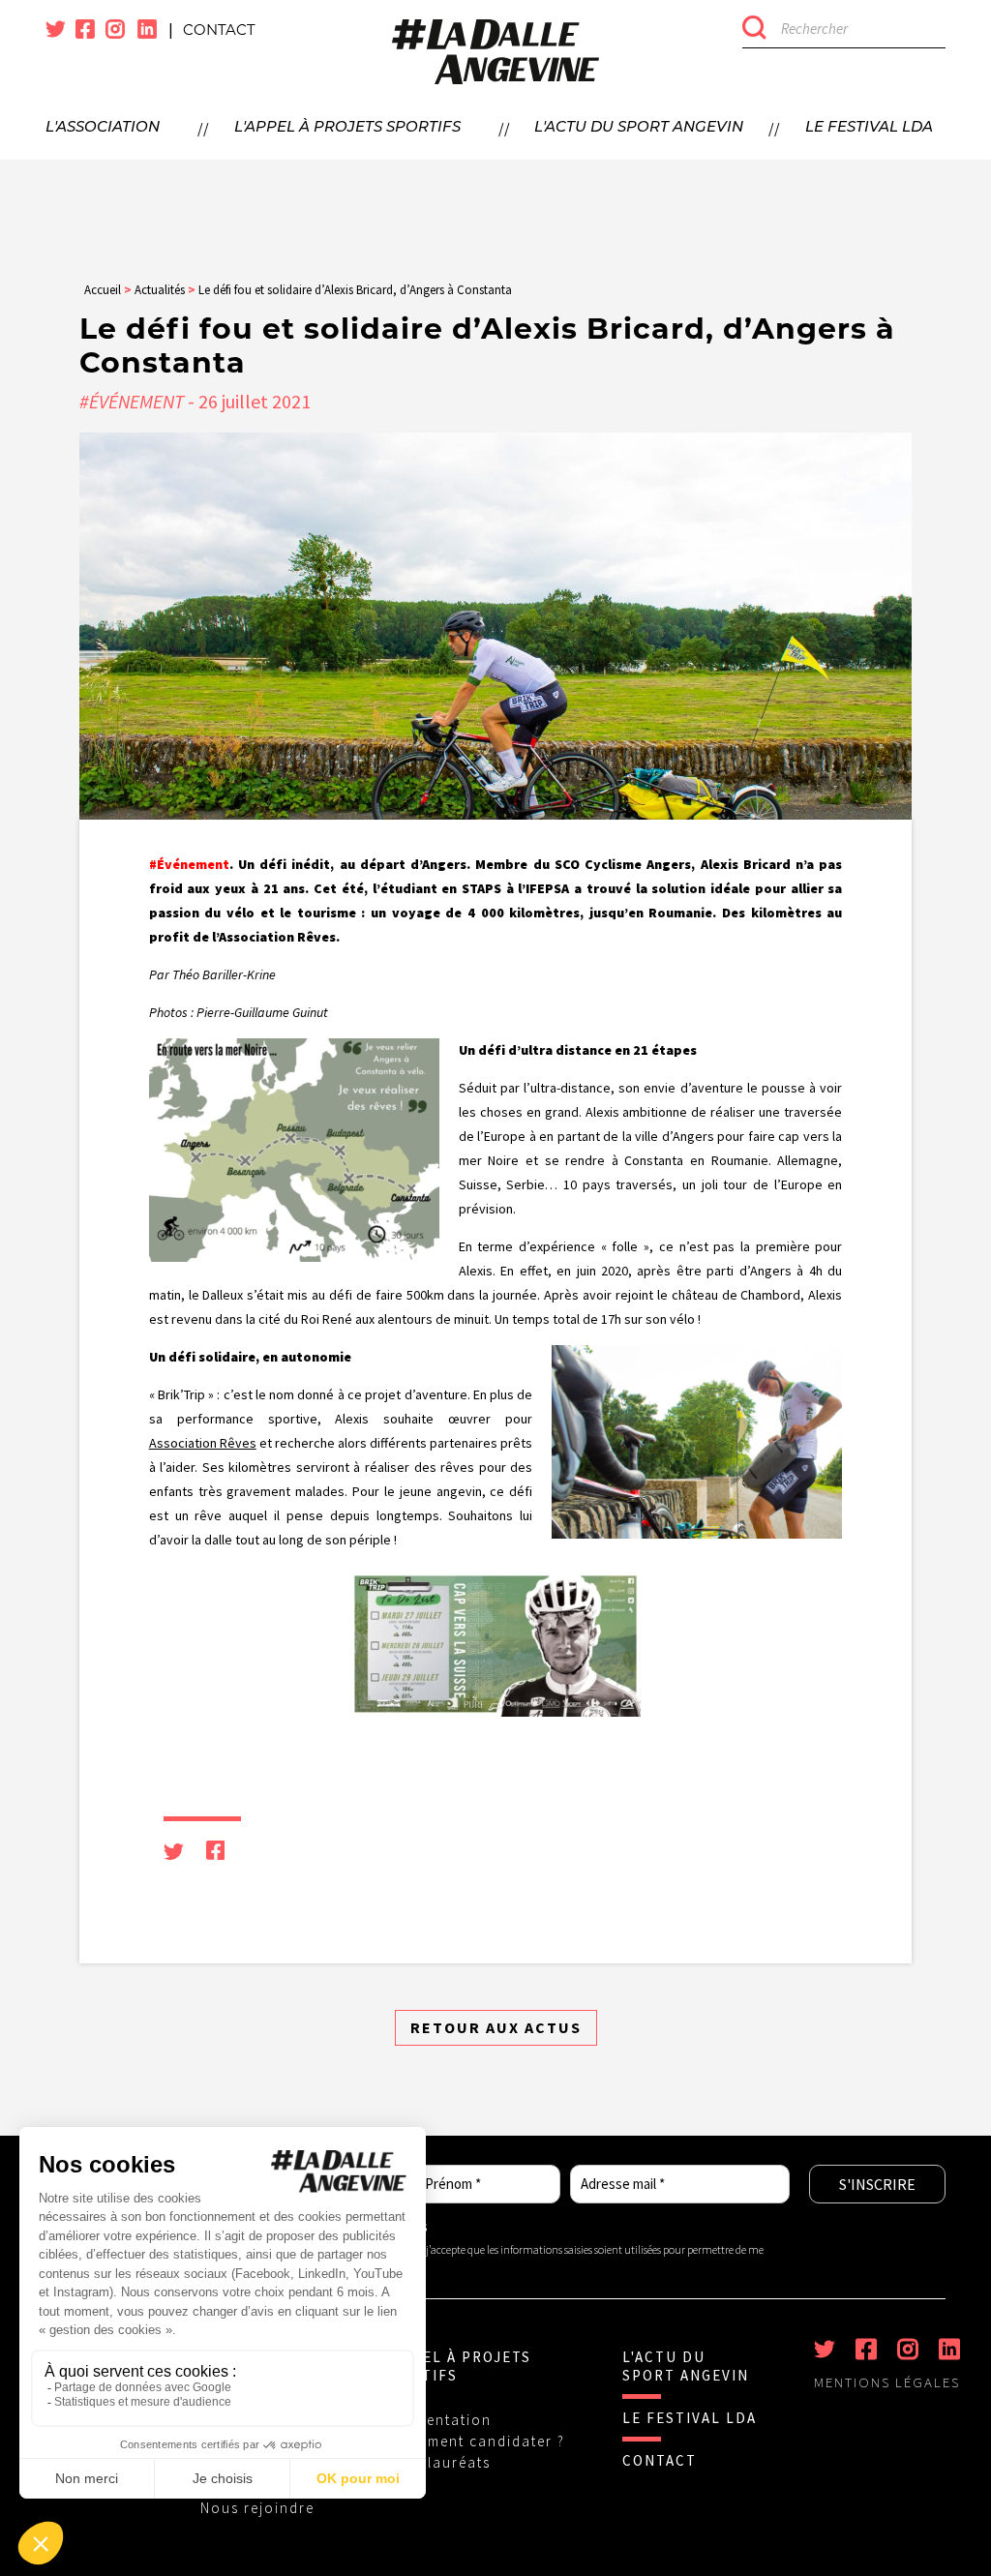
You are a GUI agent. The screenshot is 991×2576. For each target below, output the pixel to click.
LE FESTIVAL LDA (690, 2418)
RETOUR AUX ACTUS (496, 2027)
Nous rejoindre (257, 2508)
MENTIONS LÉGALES (887, 2382)
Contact (219, 30)
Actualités (160, 290)
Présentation (443, 2420)
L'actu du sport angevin (639, 128)
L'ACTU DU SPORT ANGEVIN (686, 2366)
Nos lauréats (442, 2462)
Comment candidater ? (480, 2441)
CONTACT (660, 2460)
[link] (203, 1443)
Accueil (103, 290)
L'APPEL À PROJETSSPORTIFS (455, 2366)
